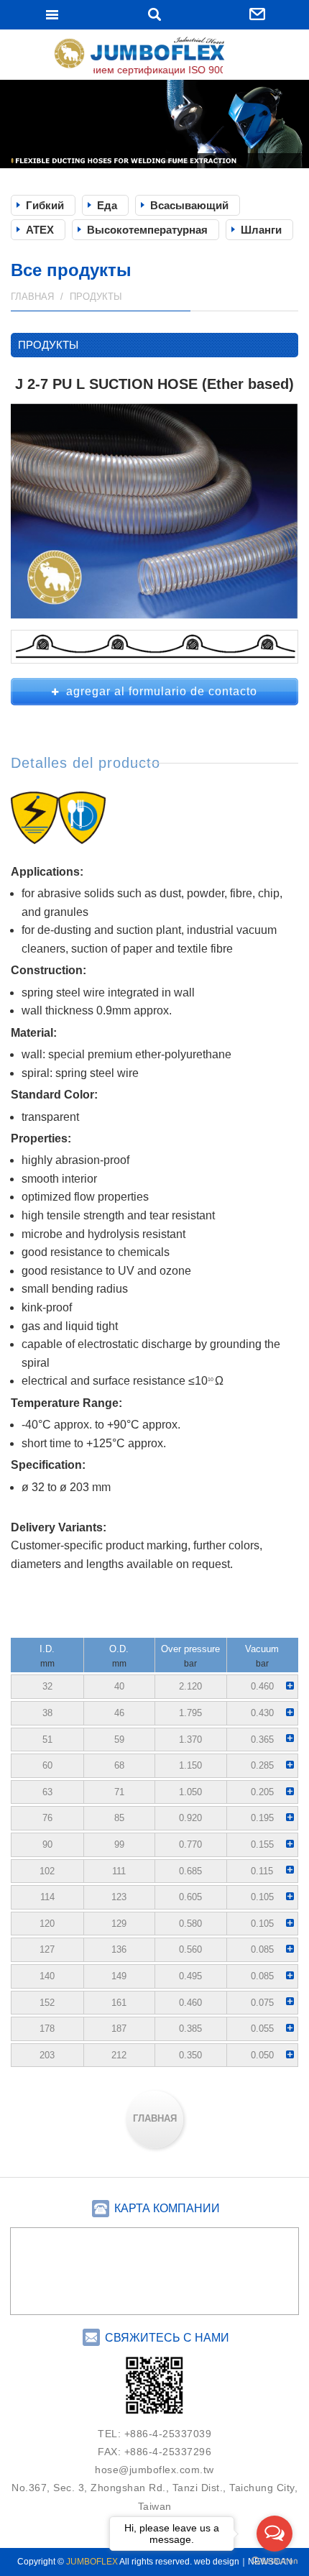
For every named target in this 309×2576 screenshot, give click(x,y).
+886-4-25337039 (168, 2434)
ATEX (40, 230)
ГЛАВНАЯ (155, 2118)
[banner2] (154, 124)
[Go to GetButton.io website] (275, 2561)
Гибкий (45, 205)
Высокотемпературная (147, 230)
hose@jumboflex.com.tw (154, 2470)
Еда (107, 205)
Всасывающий (189, 205)
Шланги (261, 230)
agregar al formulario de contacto (162, 691)
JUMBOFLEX (154, 56)
